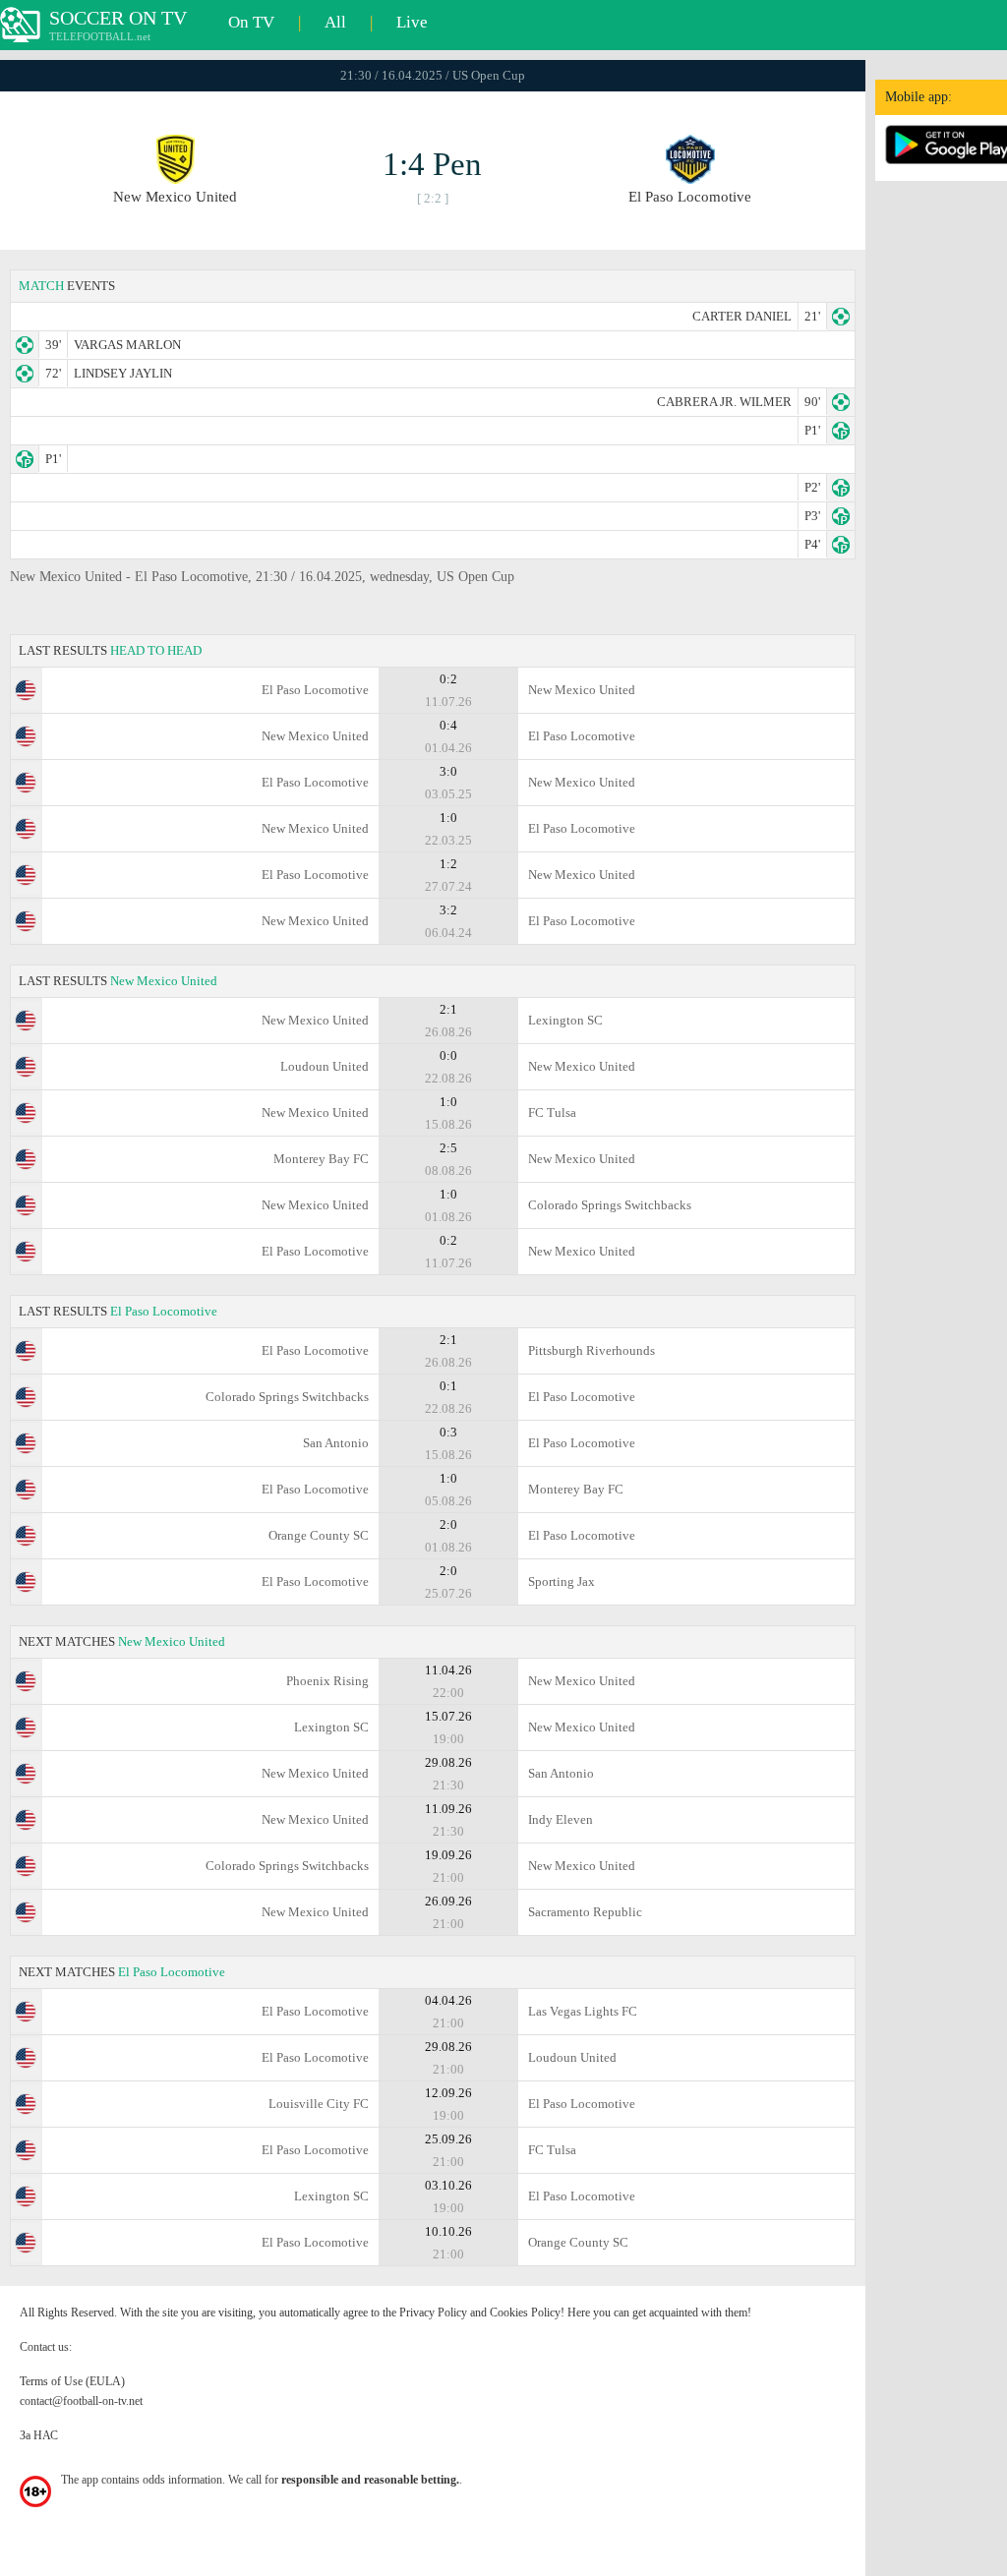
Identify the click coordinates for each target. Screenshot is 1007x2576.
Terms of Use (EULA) (72, 2381)
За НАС (39, 2435)
